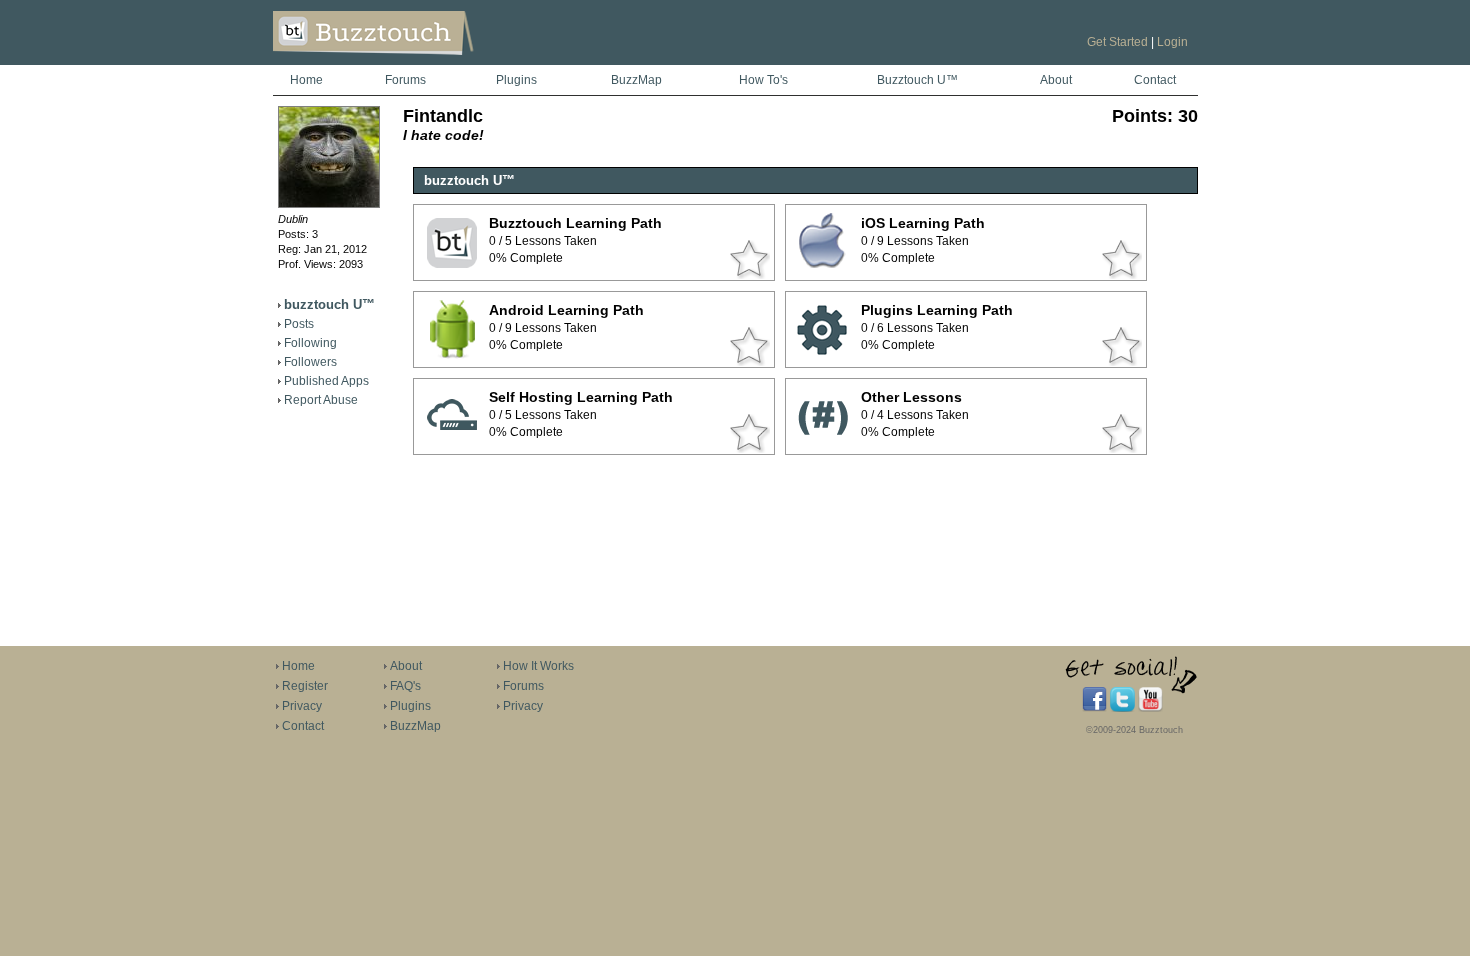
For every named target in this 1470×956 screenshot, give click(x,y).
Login (1172, 42)
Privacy (302, 706)
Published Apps (326, 381)
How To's (763, 80)
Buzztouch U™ (917, 80)
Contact (1155, 80)
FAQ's (405, 686)
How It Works (538, 666)
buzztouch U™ (329, 304)
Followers (310, 362)
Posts (299, 324)
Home (306, 80)
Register (305, 686)
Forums (405, 80)
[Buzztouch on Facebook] (1094, 708)
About (1056, 80)
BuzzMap (636, 80)
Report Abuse (321, 400)
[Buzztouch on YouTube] (1150, 708)
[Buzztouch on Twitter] (1122, 708)
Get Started (1117, 42)
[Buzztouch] (422, 61)
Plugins (516, 80)
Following (310, 343)
